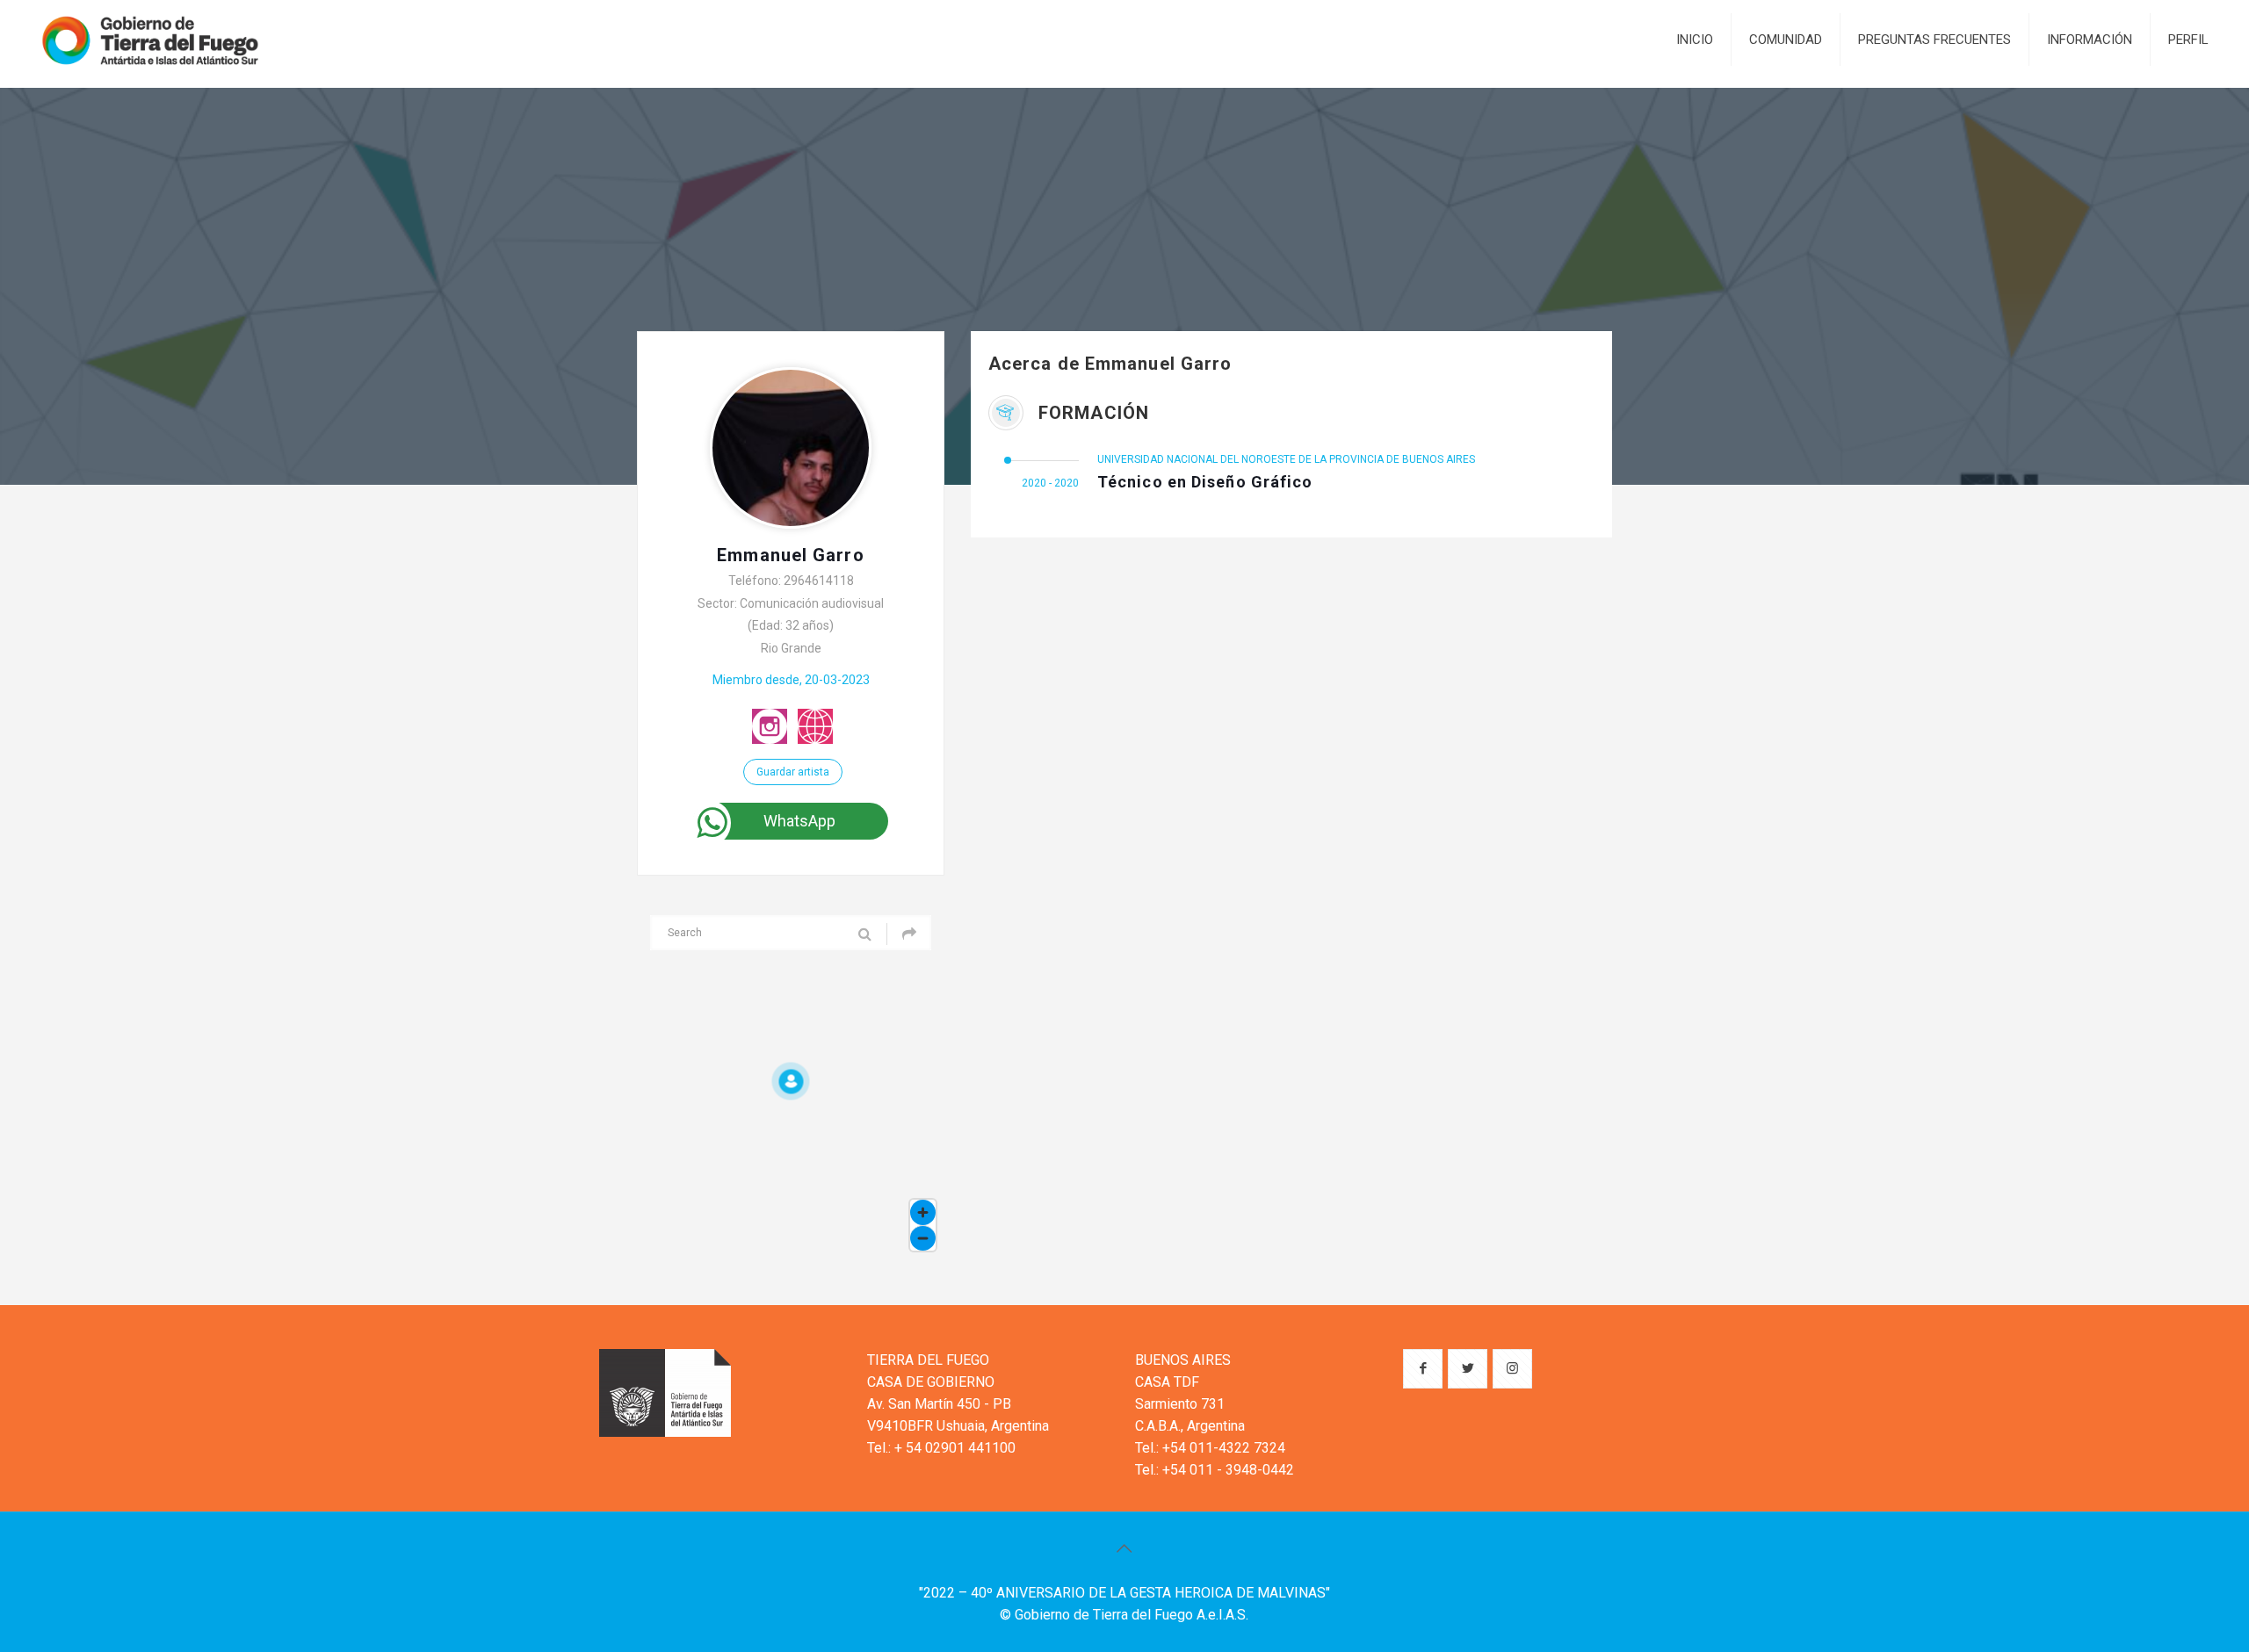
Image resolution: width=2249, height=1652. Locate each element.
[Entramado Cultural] (150, 40)
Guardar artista (793, 772)
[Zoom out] (923, 1238)
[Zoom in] (923, 1212)
